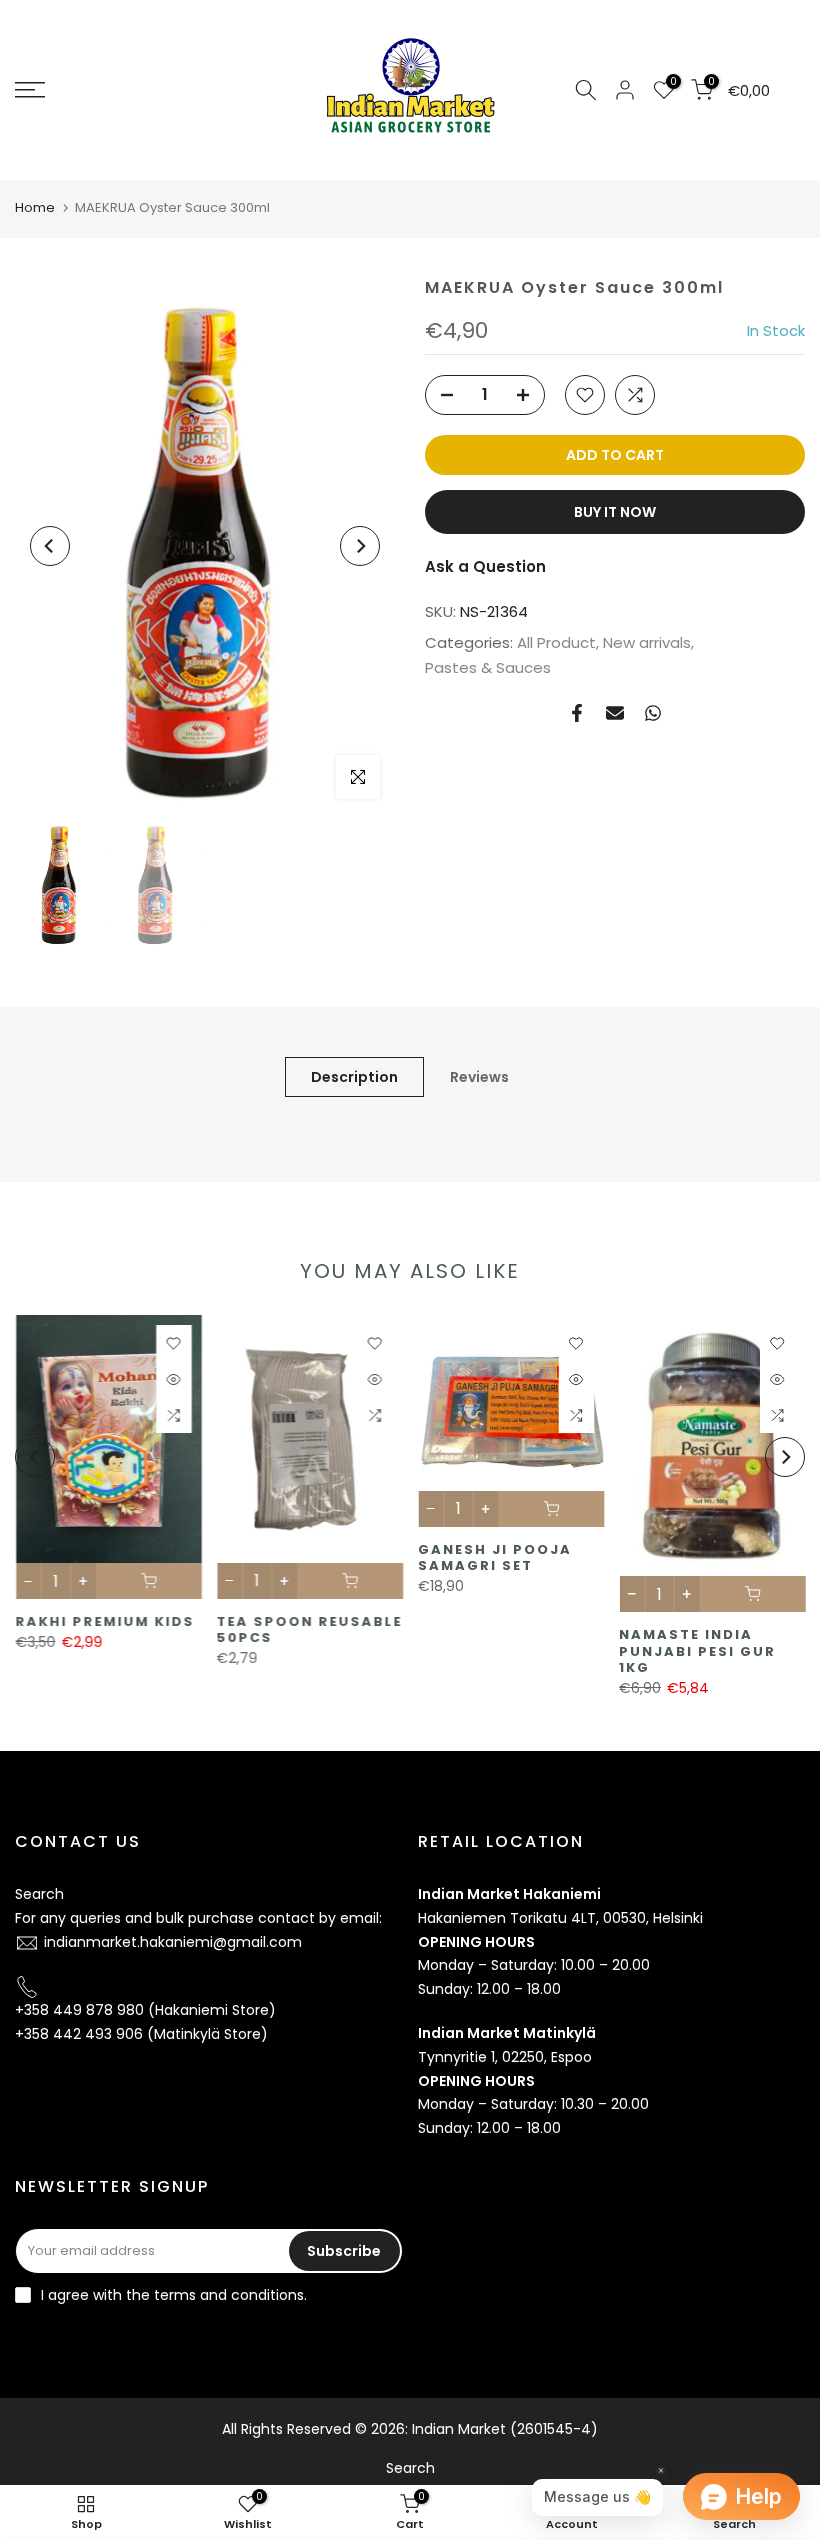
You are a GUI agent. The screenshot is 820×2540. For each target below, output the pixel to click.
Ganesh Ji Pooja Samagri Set (495, 1558)
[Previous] (50, 546)
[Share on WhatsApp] (653, 713)
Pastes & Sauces (488, 667)
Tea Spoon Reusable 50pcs (309, 1630)
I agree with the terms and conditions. (174, 2295)
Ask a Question (485, 566)
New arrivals (647, 642)
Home (35, 207)
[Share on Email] (615, 713)
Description (354, 1077)
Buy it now (615, 512)
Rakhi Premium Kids (104, 1622)
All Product (556, 642)
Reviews (479, 1077)
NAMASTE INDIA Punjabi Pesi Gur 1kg (697, 1652)
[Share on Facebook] (577, 713)
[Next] (360, 546)
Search (39, 1894)
